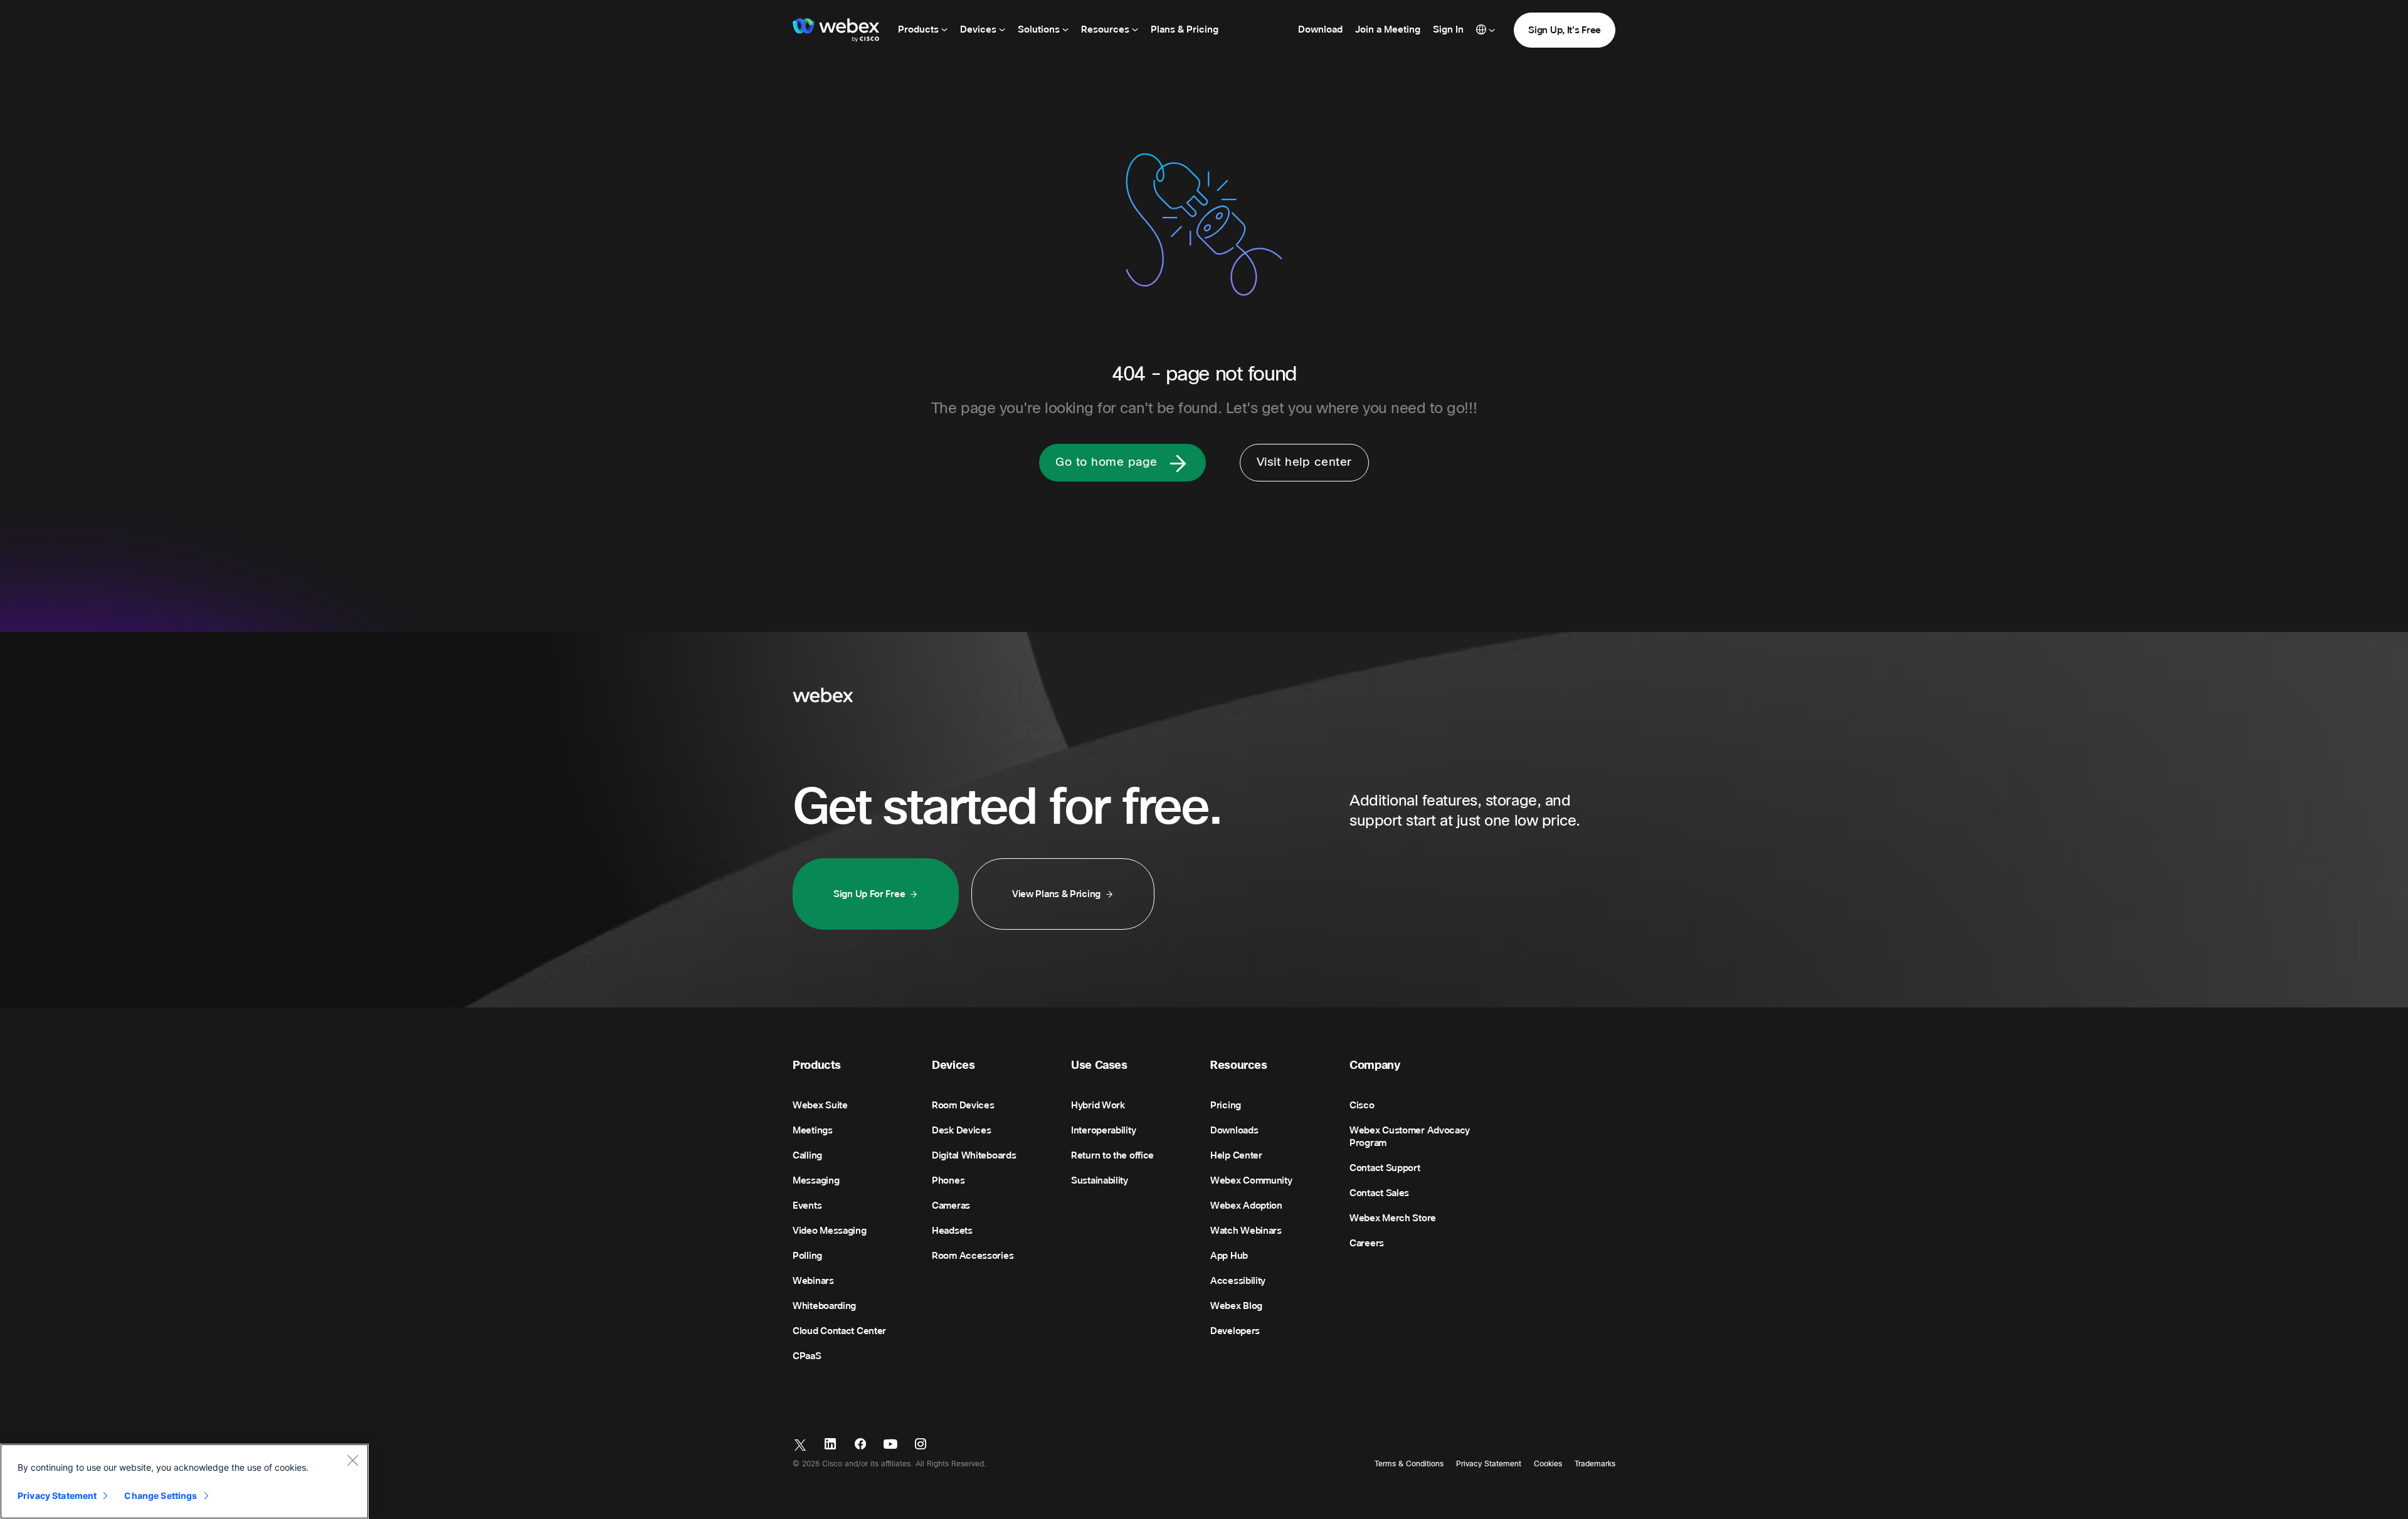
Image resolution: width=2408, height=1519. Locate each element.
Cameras (951, 1206)
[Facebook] (860, 1445)
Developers (1235, 1331)
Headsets (952, 1231)
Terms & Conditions (1409, 1464)
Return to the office (1112, 1155)
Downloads (1234, 1130)
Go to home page (1106, 462)
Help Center (1236, 1155)
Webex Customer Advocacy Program (1410, 1137)
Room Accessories (973, 1256)
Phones (948, 1180)
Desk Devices (961, 1130)
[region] (184, 1481)
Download (1320, 29)
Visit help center (1304, 462)
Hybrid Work (1098, 1105)
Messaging (816, 1180)
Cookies (1548, 1464)
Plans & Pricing (1185, 29)
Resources (1106, 29)
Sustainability (1100, 1180)
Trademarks (1595, 1464)
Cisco (1362, 1105)
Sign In (1448, 29)
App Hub (1229, 1256)
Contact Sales (1379, 1193)
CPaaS (807, 1356)
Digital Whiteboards (974, 1155)
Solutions (1040, 29)
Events (807, 1206)
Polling (807, 1256)
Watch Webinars (1246, 1231)
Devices (980, 29)
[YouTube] (890, 1445)
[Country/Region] (1486, 30)
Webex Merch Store (1393, 1218)
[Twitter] (800, 1445)
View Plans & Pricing (1056, 894)
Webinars (813, 1281)
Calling (807, 1155)
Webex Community (1251, 1180)
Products (920, 29)
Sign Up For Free (869, 894)
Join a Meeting (1388, 29)
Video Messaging (830, 1231)
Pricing (1226, 1105)
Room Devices (963, 1105)
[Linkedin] (830, 1445)
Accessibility (1238, 1281)
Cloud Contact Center (839, 1331)
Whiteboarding (824, 1306)
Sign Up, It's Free (1565, 30)
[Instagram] (921, 1445)
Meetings (813, 1130)
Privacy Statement (1489, 1464)
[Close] (352, 1460)
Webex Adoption (1246, 1206)
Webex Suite (820, 1105)
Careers (1367, 1243)
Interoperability (1103, 1130)
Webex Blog (1236, 1306)
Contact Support (1385, 1168)
